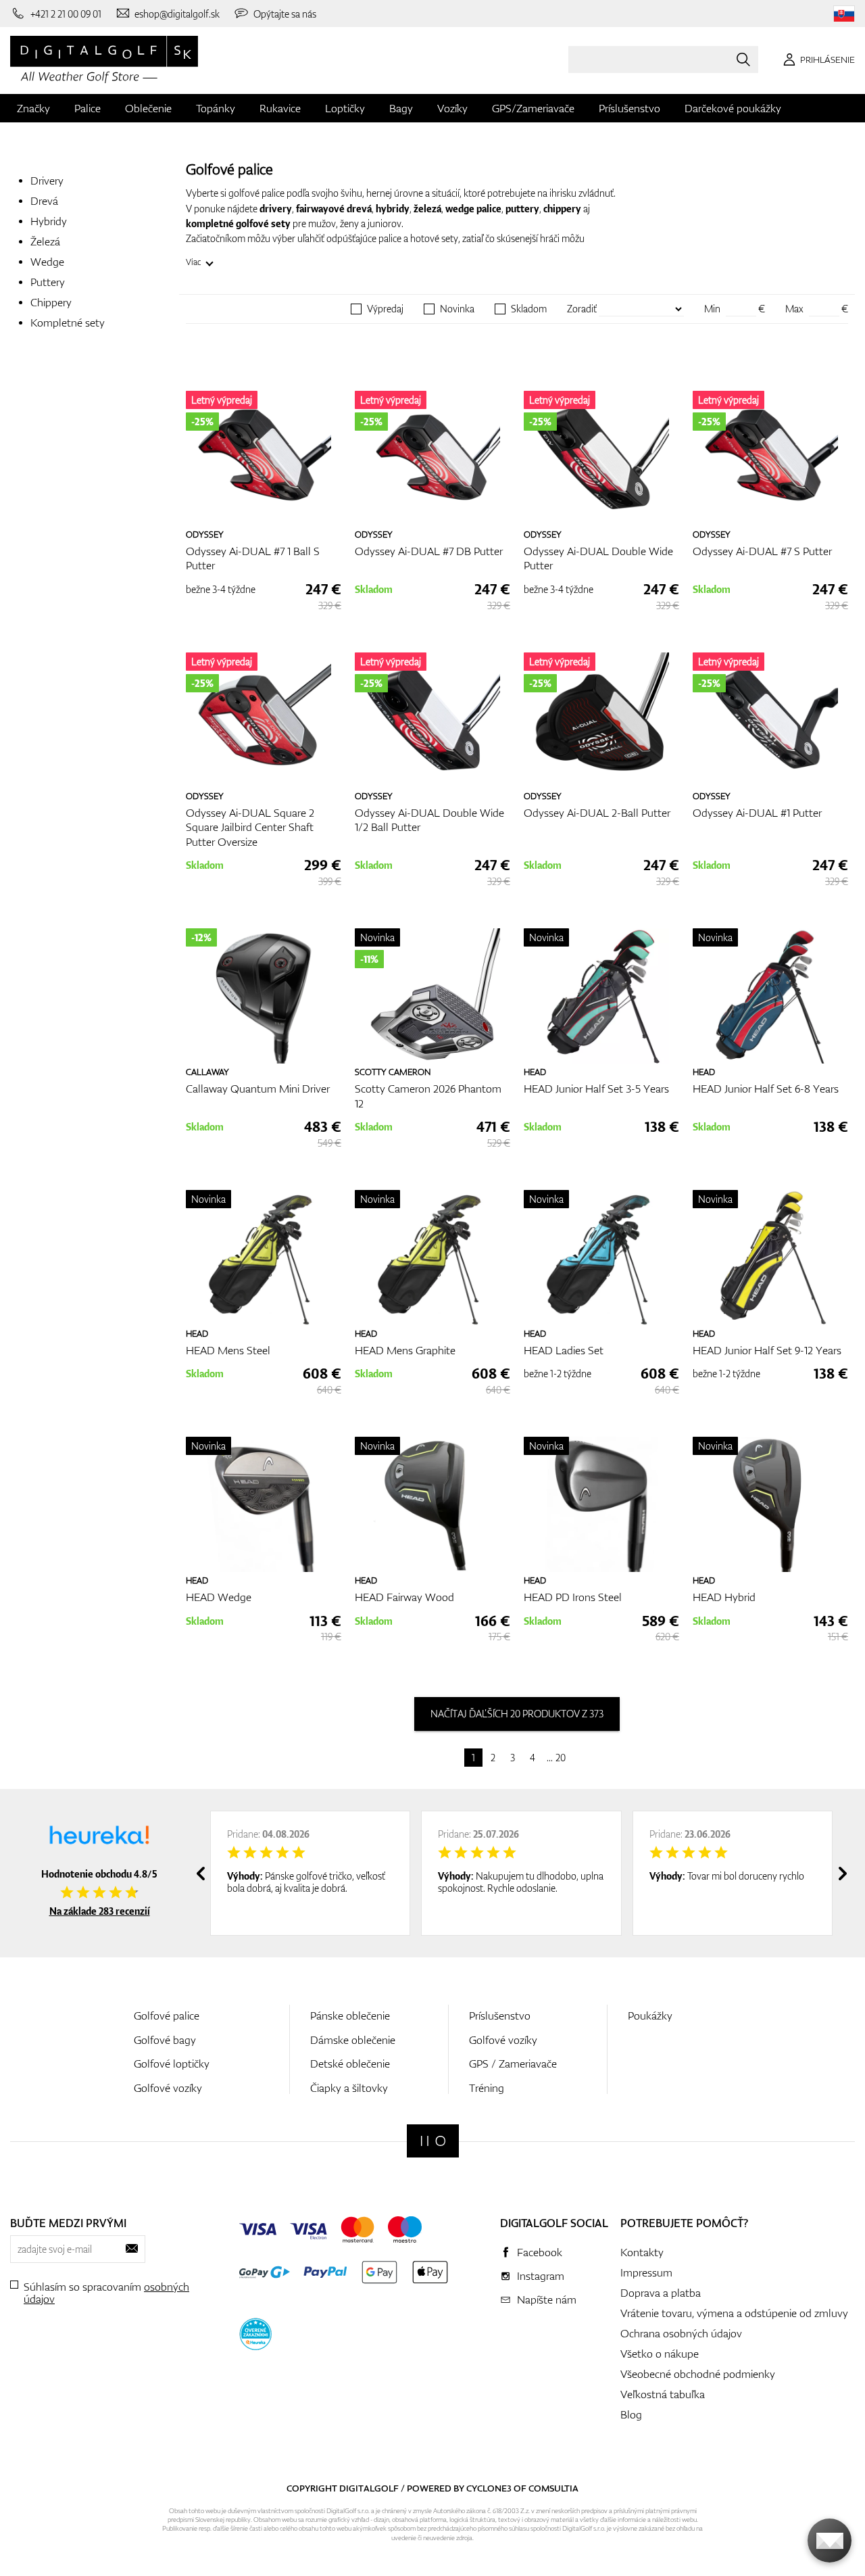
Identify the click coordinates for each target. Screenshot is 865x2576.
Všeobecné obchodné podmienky (698, 2374)
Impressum (646, 2272)
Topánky (216, 108)
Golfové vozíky (168, 2088)
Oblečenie (148, 108)
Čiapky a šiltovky (349, 2088)
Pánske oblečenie (350, 2016)
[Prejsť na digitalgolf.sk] (844, 14)
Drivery (47, 181)
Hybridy (49, 221)
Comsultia (553, 2488)
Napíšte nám (547, 2299)
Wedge (47, 262)
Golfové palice (167, 2016)
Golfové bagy (165, 2040)
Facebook (540, 2252)
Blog (631, 2414)
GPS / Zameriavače (513, 2064)
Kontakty (642, 2252)
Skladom (529, 309)
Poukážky (650, 2016)
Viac (194, 262)
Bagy (401, 108)
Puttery (48, 282)
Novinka (457, 309)
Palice (88, 108)
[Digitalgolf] (433, 2141)
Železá (45, 241)
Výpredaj (385, 309)
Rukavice (280, 108)
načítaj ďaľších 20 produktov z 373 (517, 1714)
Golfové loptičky (172, 2064)
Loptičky (345, 108)
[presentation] (201, 1874)
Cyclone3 (489, 2488)
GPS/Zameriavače (533, 108)
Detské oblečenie (350, 2064)
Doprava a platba (661, 2293)
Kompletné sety (68, 323)
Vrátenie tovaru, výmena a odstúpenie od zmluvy (734, 2313)
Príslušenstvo (629, 108)
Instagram (541, 2276)
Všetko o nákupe (660, 2354)
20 (561, 1758)
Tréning (487, 2088)
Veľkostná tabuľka (663, 2394)
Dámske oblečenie (353, 2040)
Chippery (51, 302)
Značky (33, 108)
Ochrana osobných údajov (681, 2333)
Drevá (44, 201)
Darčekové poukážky (733, 108)
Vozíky (452, 108)
